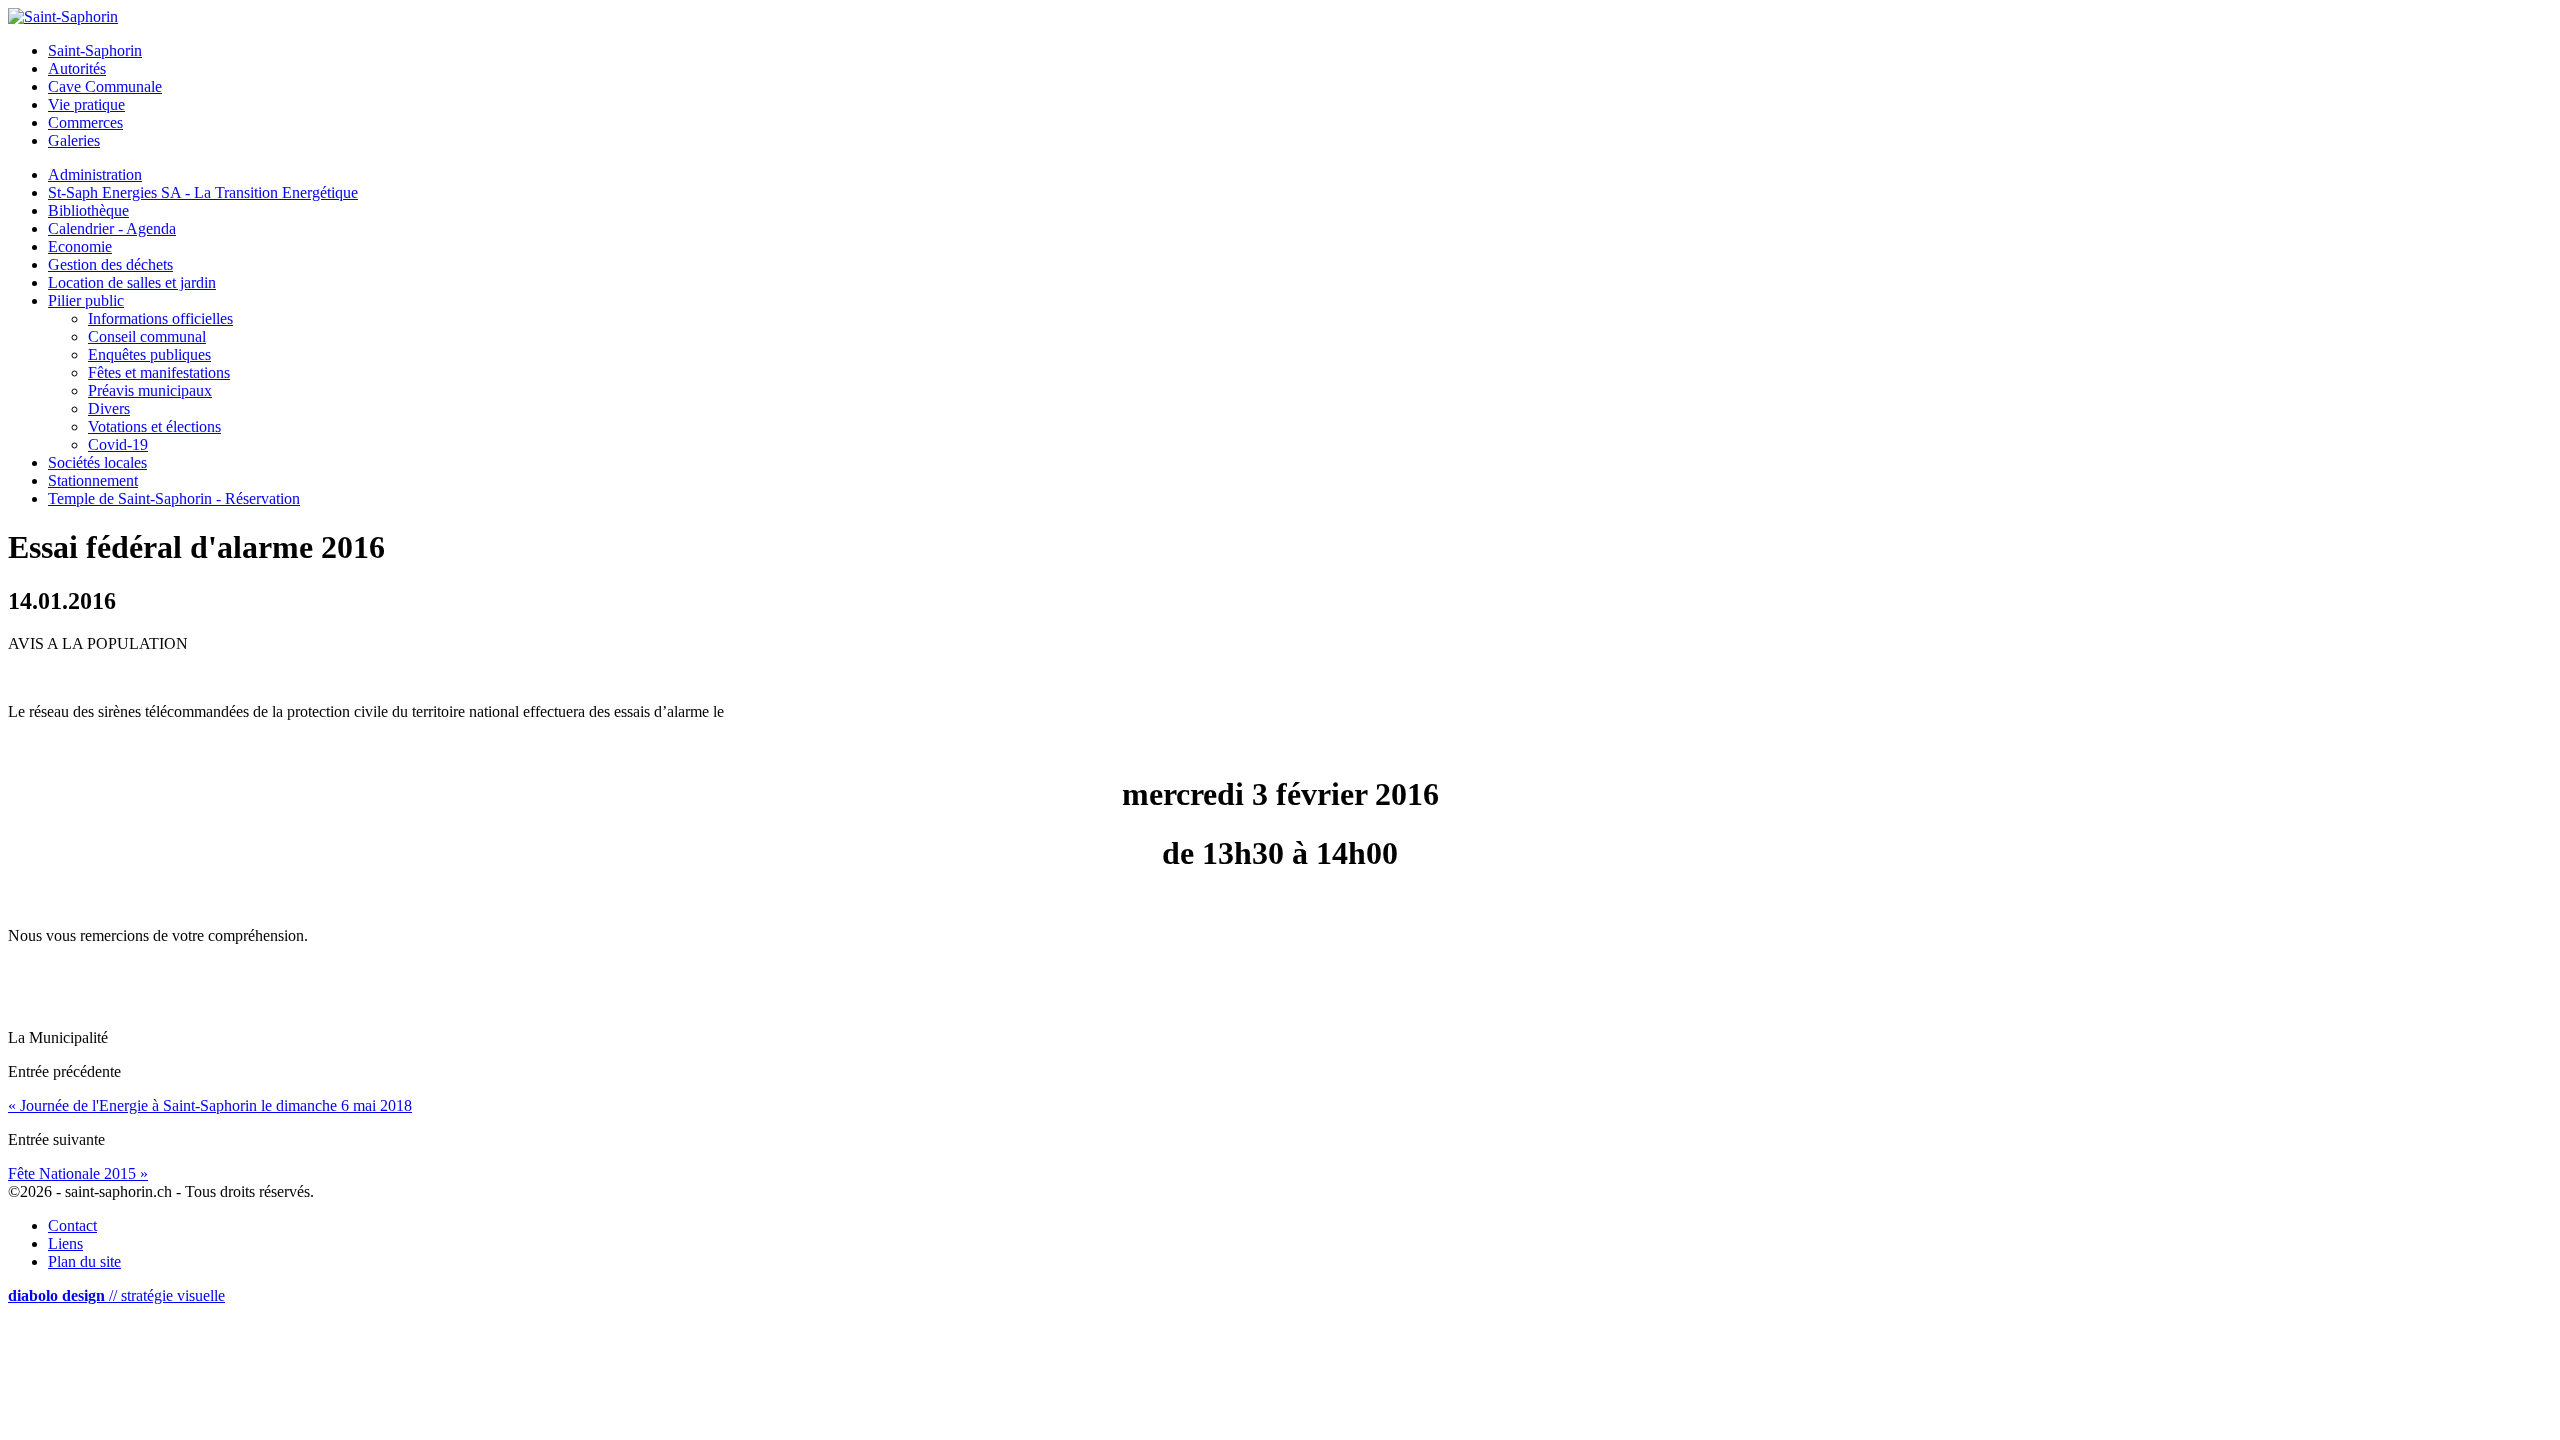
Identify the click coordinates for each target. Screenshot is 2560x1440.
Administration (95, 174)
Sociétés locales (97, 462)
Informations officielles (160, 318)
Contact (72, 1225)
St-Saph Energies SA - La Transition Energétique (203, 192)
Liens (65, 1243)
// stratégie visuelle (116, 1295)
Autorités (77, 68)
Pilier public (86, 300)
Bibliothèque (88, 210)
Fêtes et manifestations (159, 372)
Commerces (85, 122)
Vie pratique (86, 104)
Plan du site (84, 1261)
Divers (109, 408)
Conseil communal (147, 336)
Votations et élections (154, 426)
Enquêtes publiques (149, 354)
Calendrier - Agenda (112, 228)
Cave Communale (105, 86)
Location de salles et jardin (132, 282)
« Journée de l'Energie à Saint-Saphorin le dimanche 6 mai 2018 (210, 1105)
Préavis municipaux (150, 390)
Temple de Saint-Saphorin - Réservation (174, 498)
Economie (80, 246)
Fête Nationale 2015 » (78, 1173)
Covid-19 (118, 444)
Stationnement (93, 480)
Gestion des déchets (110, 264)
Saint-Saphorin (95, 50)
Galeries (74, 140)
